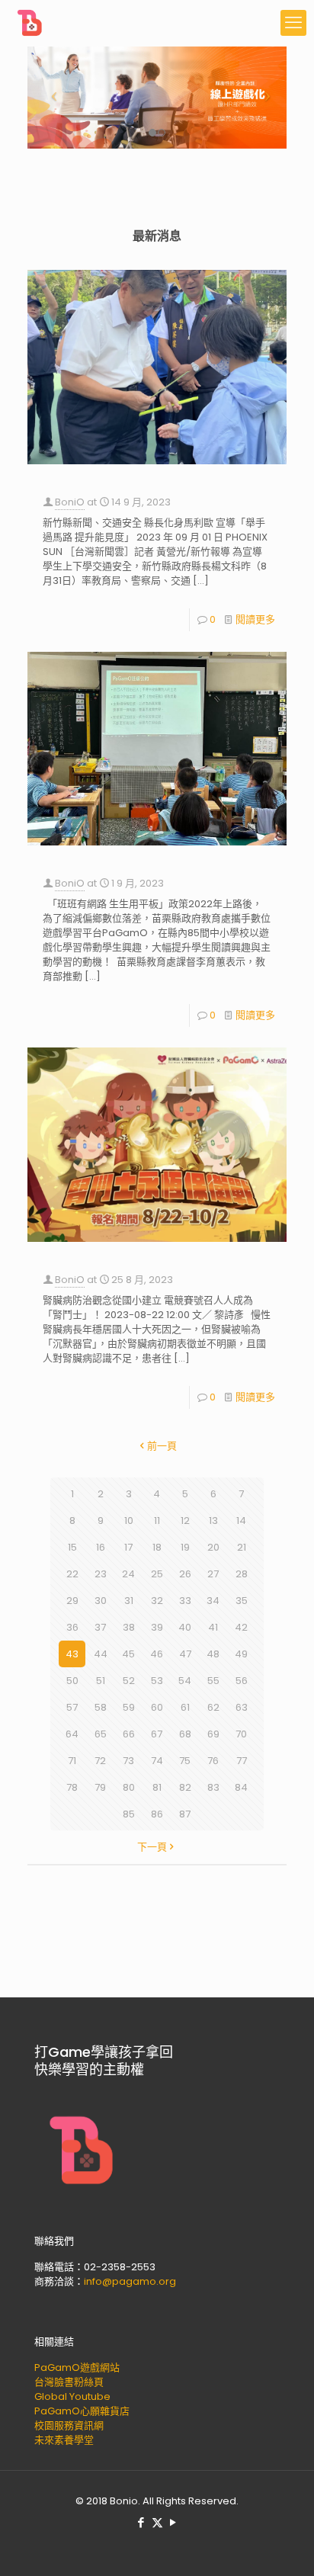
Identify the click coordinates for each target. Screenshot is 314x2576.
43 (72, 1654)
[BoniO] (30, 23)
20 (213, 1547)
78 (72, 1787)
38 (129, 1627)
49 (241, 1654)
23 (101, 1574)
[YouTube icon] (173, 2522)
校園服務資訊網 (69, 2425)
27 (213, 1574)
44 (101, 1654)
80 (129, 1787)
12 (185, 1521)
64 (72, 1734)
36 (72, 1627)
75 (185, 1761)
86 (157, 1814)
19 (185, 1547)
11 (157, 1521)
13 (213, 1521)
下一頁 (152, 1847)
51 (101, 1681)
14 (241, 1521)
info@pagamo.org (130, 2281)
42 (241, 1627)
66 (129, 1734)
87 (185, 1814)
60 (157, 1707)
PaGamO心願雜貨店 (82, 2411)
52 (129, 1681)
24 (128, 1574)
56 (242, 1681)
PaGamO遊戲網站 (77, 2367)
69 (213, 1734)
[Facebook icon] (141, 2522)
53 (157, 1681)
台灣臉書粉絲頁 (69, 2382)
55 (213, 1681)
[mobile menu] (293, 23)
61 (185, 1707)
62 (213, 1707)
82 (185, 1787)
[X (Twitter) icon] (157, 2522)
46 (157, 1654)
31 (129, 1601)
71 (72, 1761)
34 (213, 1601)
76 (213, 1761)
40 (185, 1627)
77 (242, 1761)
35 (242, 1601)
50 (72, 1681)
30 (101, 1601)
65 (101, 1734)
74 (157, 1761)
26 (185, 1574)
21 (242, 1547)
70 (241, 1734)
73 (128, 1761)
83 (213, 1787)
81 (157, 1787)
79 (100, 1787)
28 (242, 1574)
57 (72, 1707)
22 (72, 1574)
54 (185, 1681)
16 (101, 1547)
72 (100, 1761)
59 (129, 1707)
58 (101, 1707)
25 (157, 1574)
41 (213, 1627)
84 (241, 1787)
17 (128, 1547)
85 (129, 1814)
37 (100, 1627)
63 (242, 1707)
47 (185, 1654)
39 (157, 1627)
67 (157, 1734)
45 (128, 1654)
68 (185, 1734)
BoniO (70, 502)
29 (72, 1601)
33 (185, 1601)
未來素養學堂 (64, 2440)
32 (157, 1601)
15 (72, 1547)
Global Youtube (72, 2396)
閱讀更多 (255, 619)
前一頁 (162, 1446)
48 (213, 1654)
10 (129, 1521)
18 (157, 1547)
